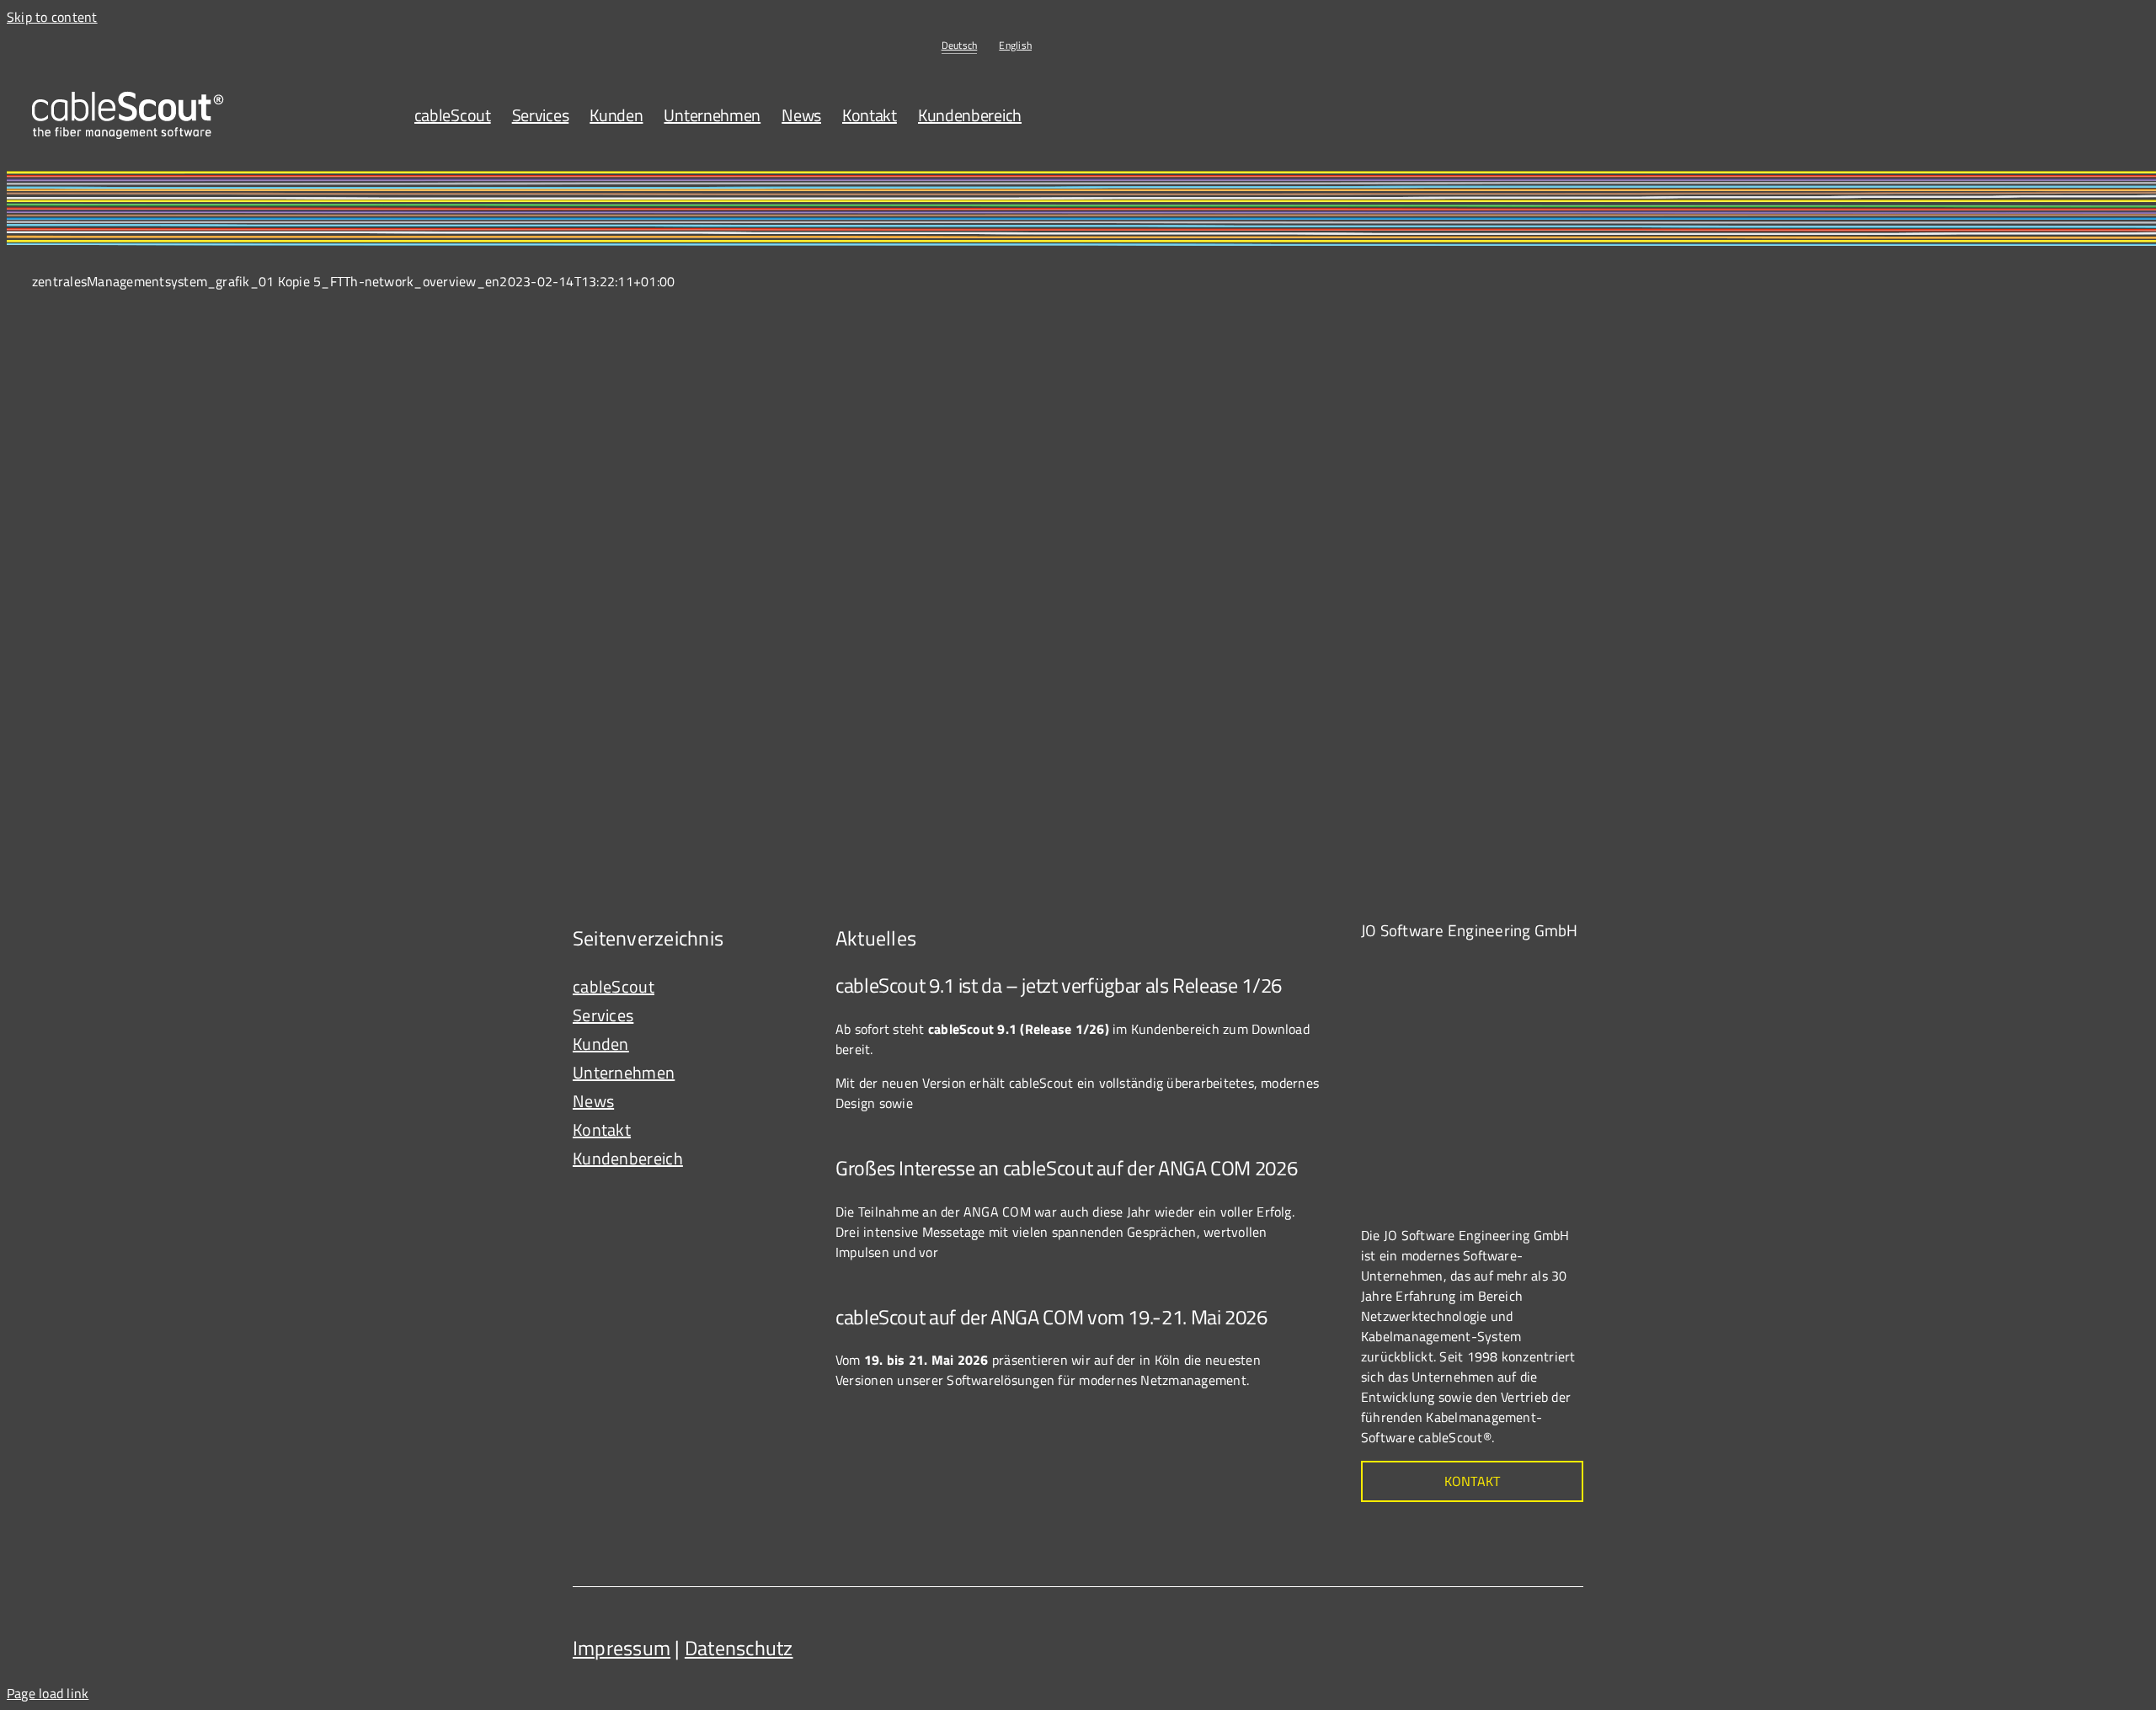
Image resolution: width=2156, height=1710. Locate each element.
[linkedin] (1567, 1642)
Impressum (622, 1648)
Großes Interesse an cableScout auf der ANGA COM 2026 (1066, 1168)
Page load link (48, 1693)
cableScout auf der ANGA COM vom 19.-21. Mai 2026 (1051, 1317)
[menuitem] (960, 45)
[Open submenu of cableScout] (784, 987)
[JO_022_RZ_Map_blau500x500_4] (1487, 966)
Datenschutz (739, 1648)
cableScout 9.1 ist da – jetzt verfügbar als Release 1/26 (1059, 985)
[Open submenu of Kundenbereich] (784, 1159)
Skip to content (52, 17)
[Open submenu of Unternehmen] (784, 1073)
